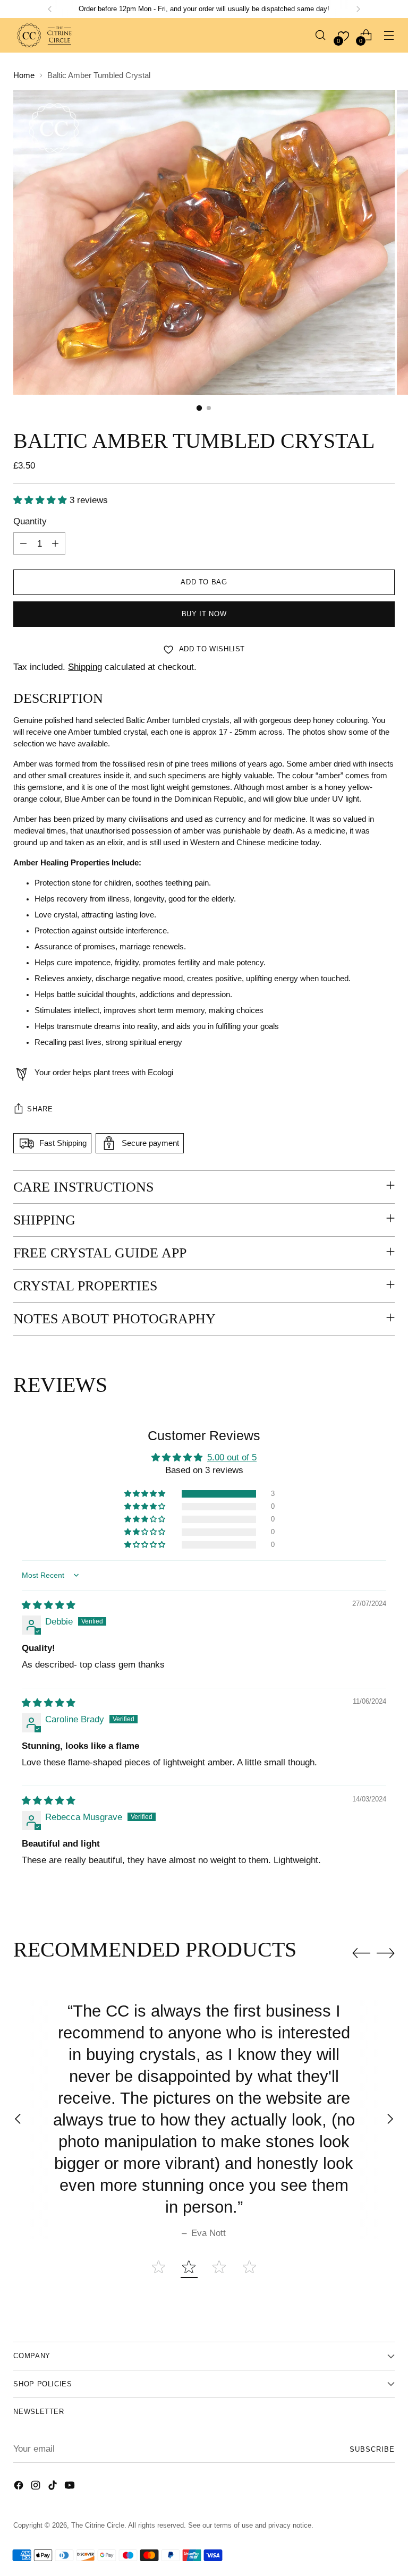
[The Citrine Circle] (45, 35)
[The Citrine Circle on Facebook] (20, 2487)
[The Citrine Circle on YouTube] (71, 2487)
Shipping (85, 667)
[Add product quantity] (55, 543)
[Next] (358, 9)
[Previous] (50, 9)
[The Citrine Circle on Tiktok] (54, 2487)
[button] (41, 500)
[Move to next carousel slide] (386, 1953)
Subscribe (372, 2449)
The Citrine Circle (98, 2525)
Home (24, 75)
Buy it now (204, 614)
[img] (49, 1605)
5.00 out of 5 (232, 1457)
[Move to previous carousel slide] (361, 1953)
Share (40, 1109)
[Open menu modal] (389, 35)
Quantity (30, 521)
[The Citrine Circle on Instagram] (37, 2487)
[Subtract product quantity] (23, 543)
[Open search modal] (321, 35)
